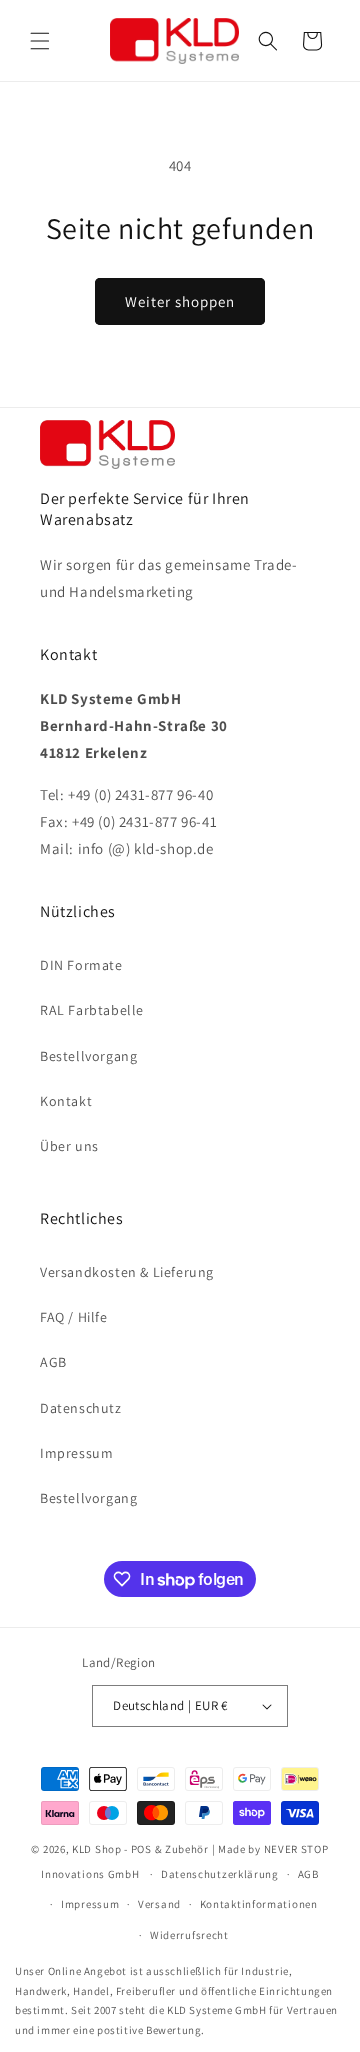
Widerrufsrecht (189, 1935)
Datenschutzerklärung (220, 1874)
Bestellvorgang (88, 1056)
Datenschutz (81, 1408)
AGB (53, 1362)
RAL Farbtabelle (92, 1010)
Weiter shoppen (180, 301)
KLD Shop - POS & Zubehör (140, 1849)
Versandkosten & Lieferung (127, 1272)
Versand (159, 1904)
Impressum (76, 1453)
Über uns (69, 1146)
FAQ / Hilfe (74, 1317)
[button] (40, 41)
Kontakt (66, 1101)
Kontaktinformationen (259, 1904)
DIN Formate (81, 965)
